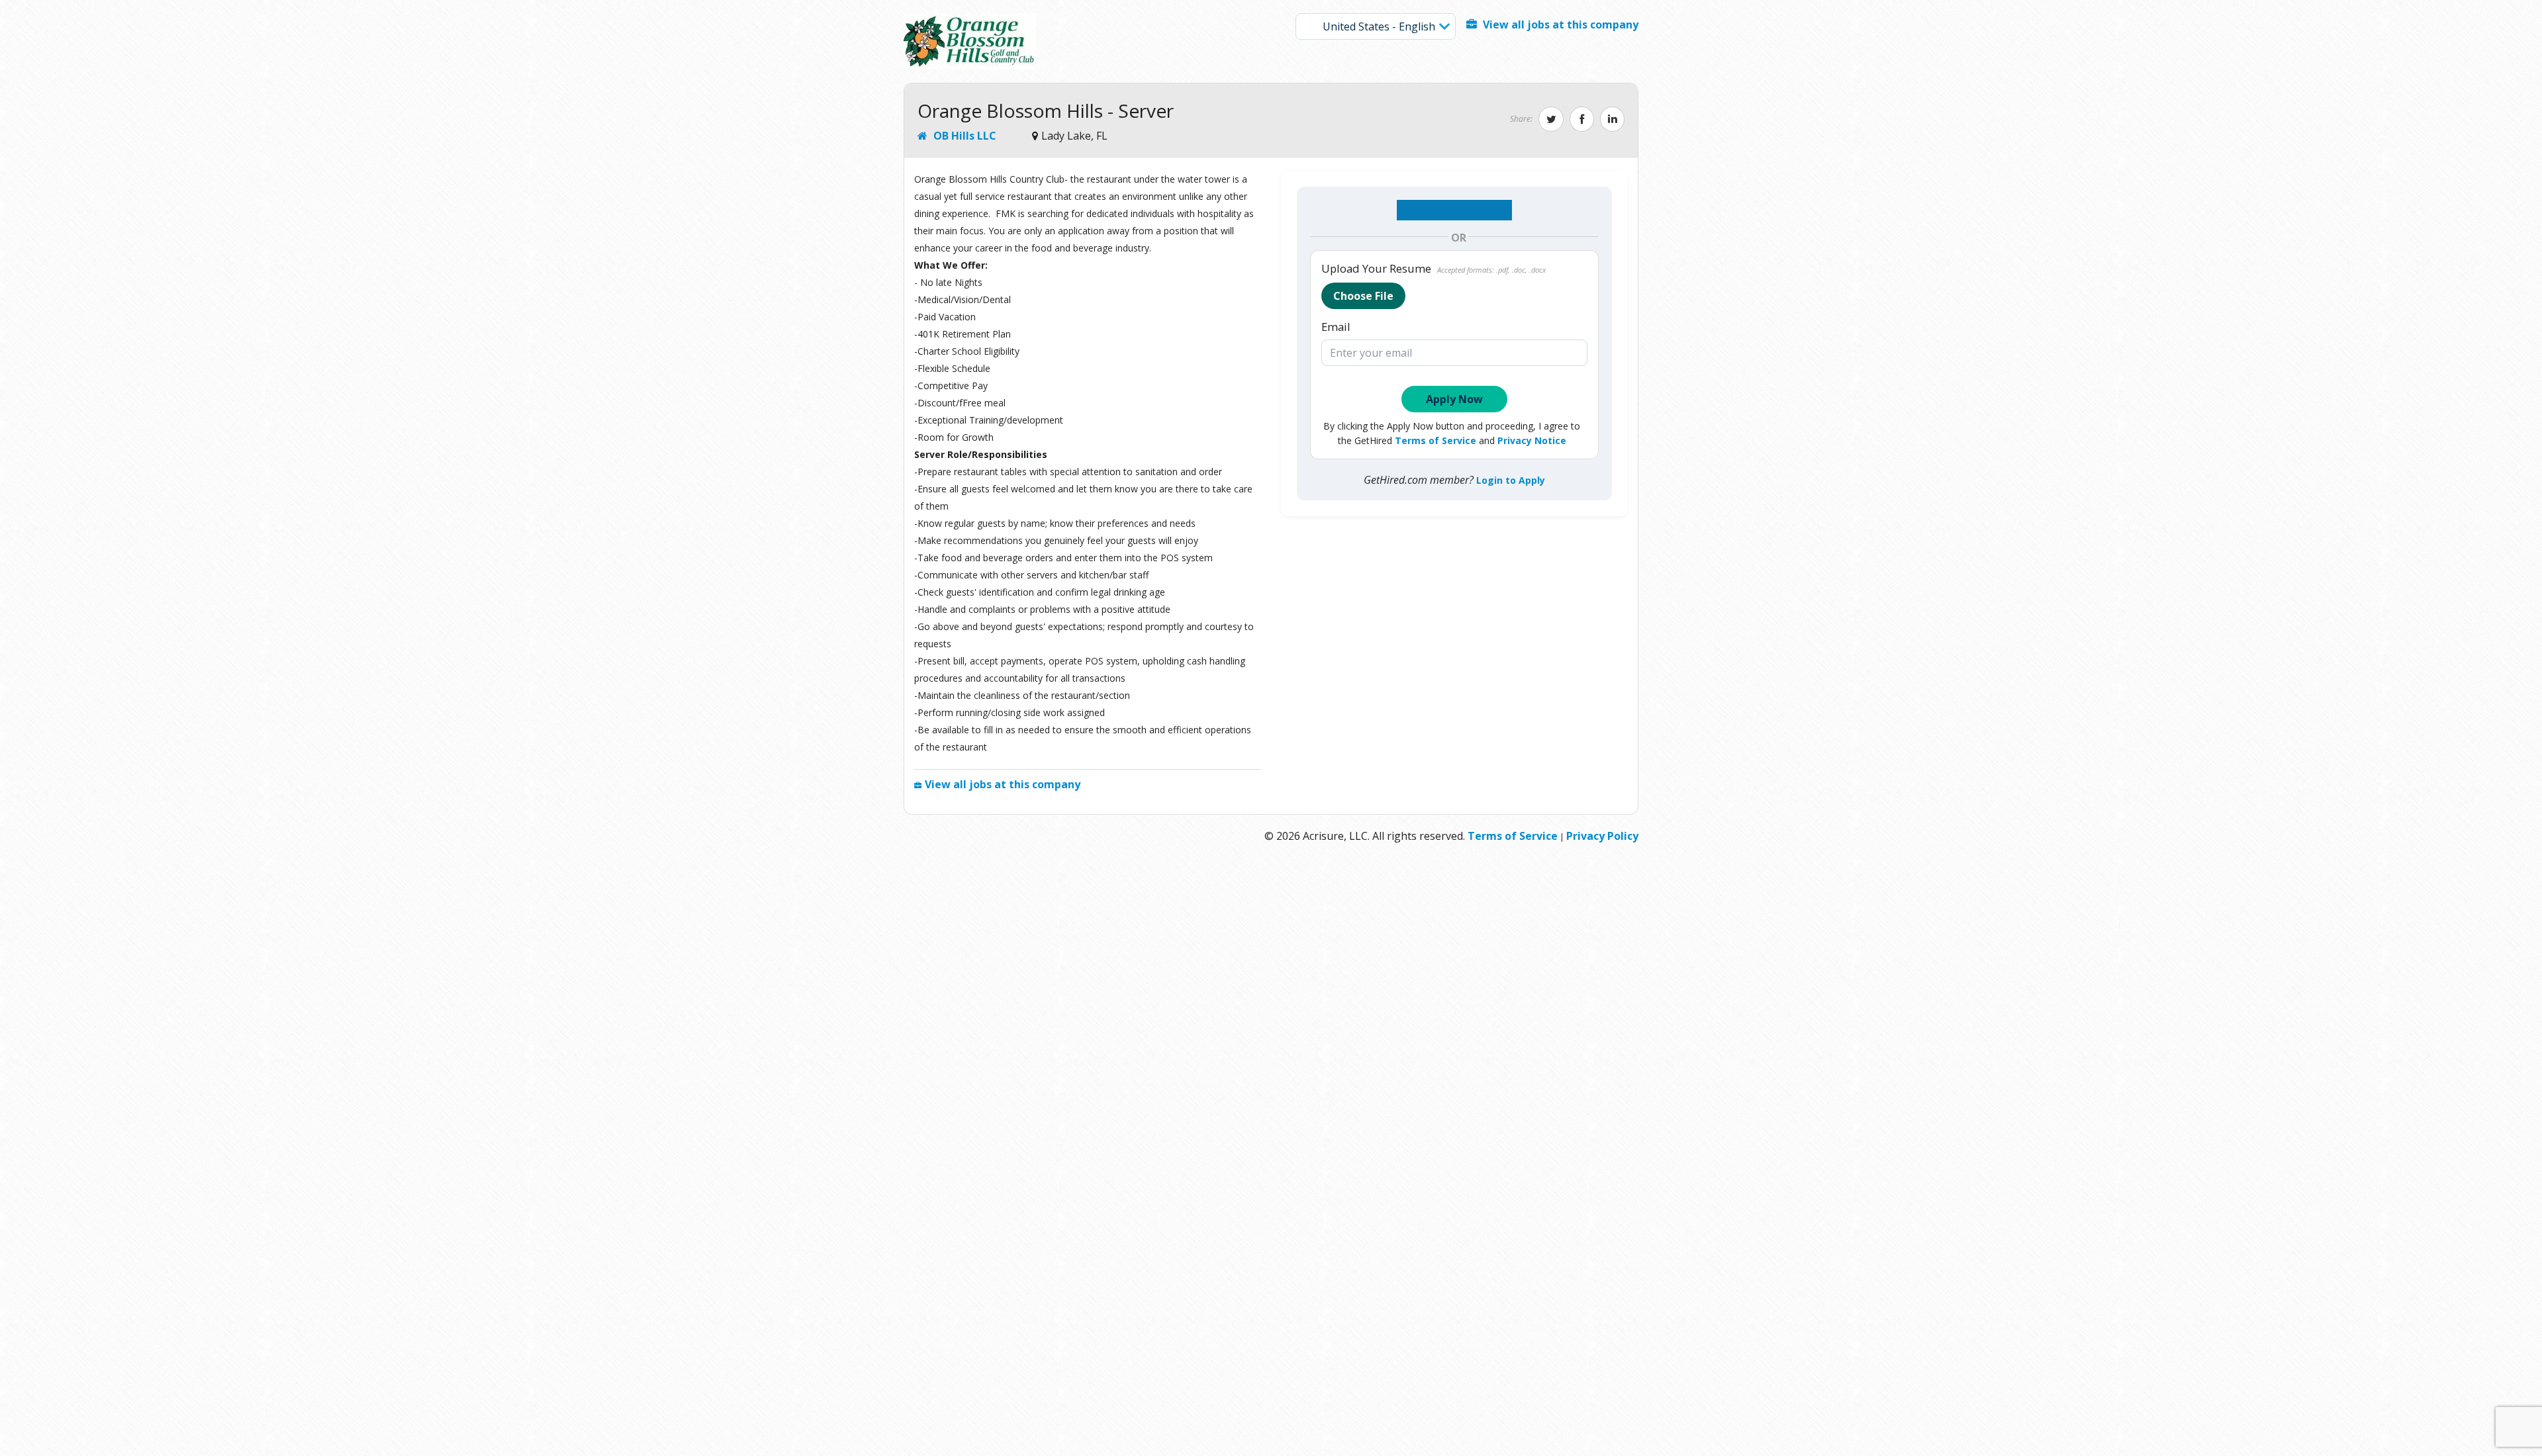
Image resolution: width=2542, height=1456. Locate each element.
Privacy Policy (1602, 836)
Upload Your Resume (1434, 269)
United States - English (1378, 26)
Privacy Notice (1532, 440)
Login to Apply (1511, 480)
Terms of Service (1436, 440)
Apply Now (1454, 399)
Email (1336, 327)
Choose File (1363, 296)
